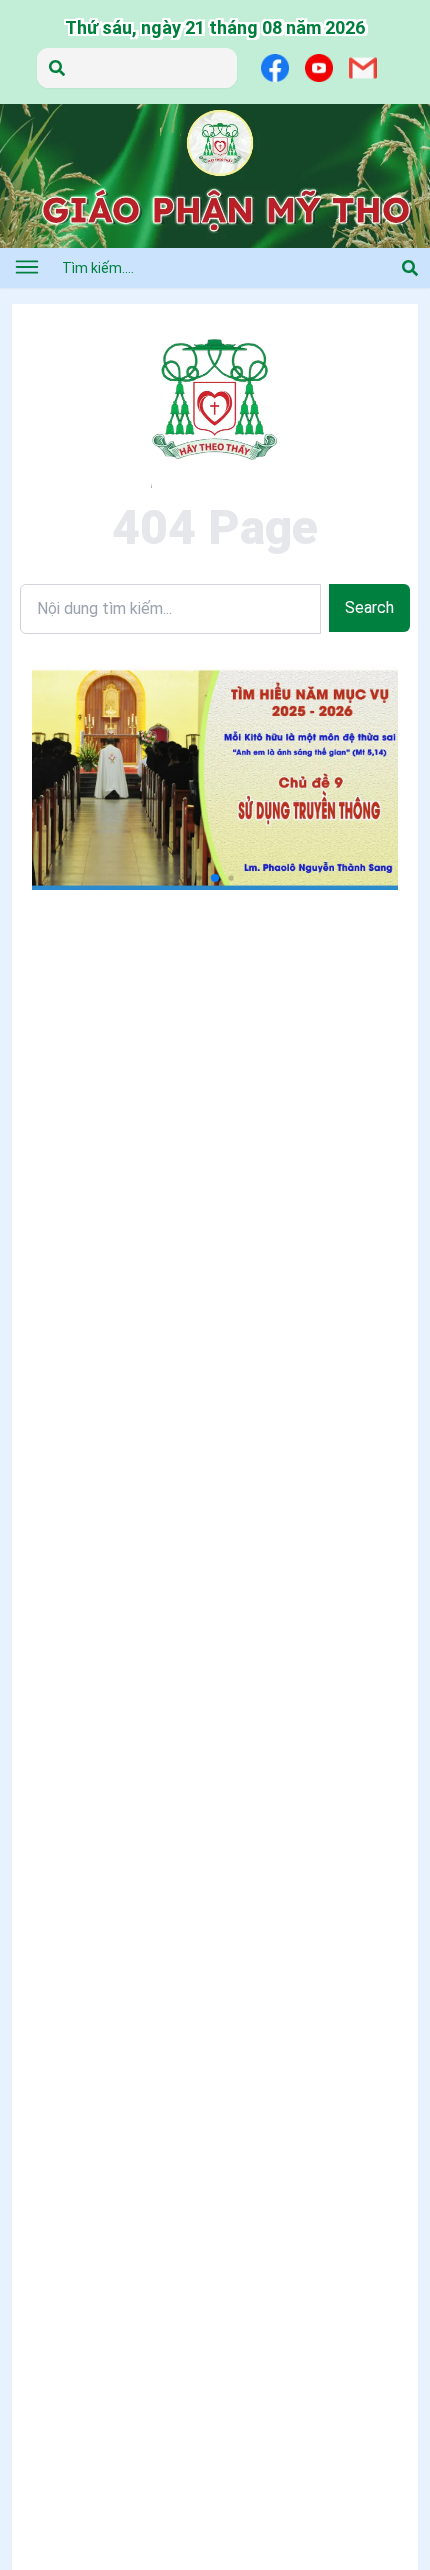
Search (369, 607)
